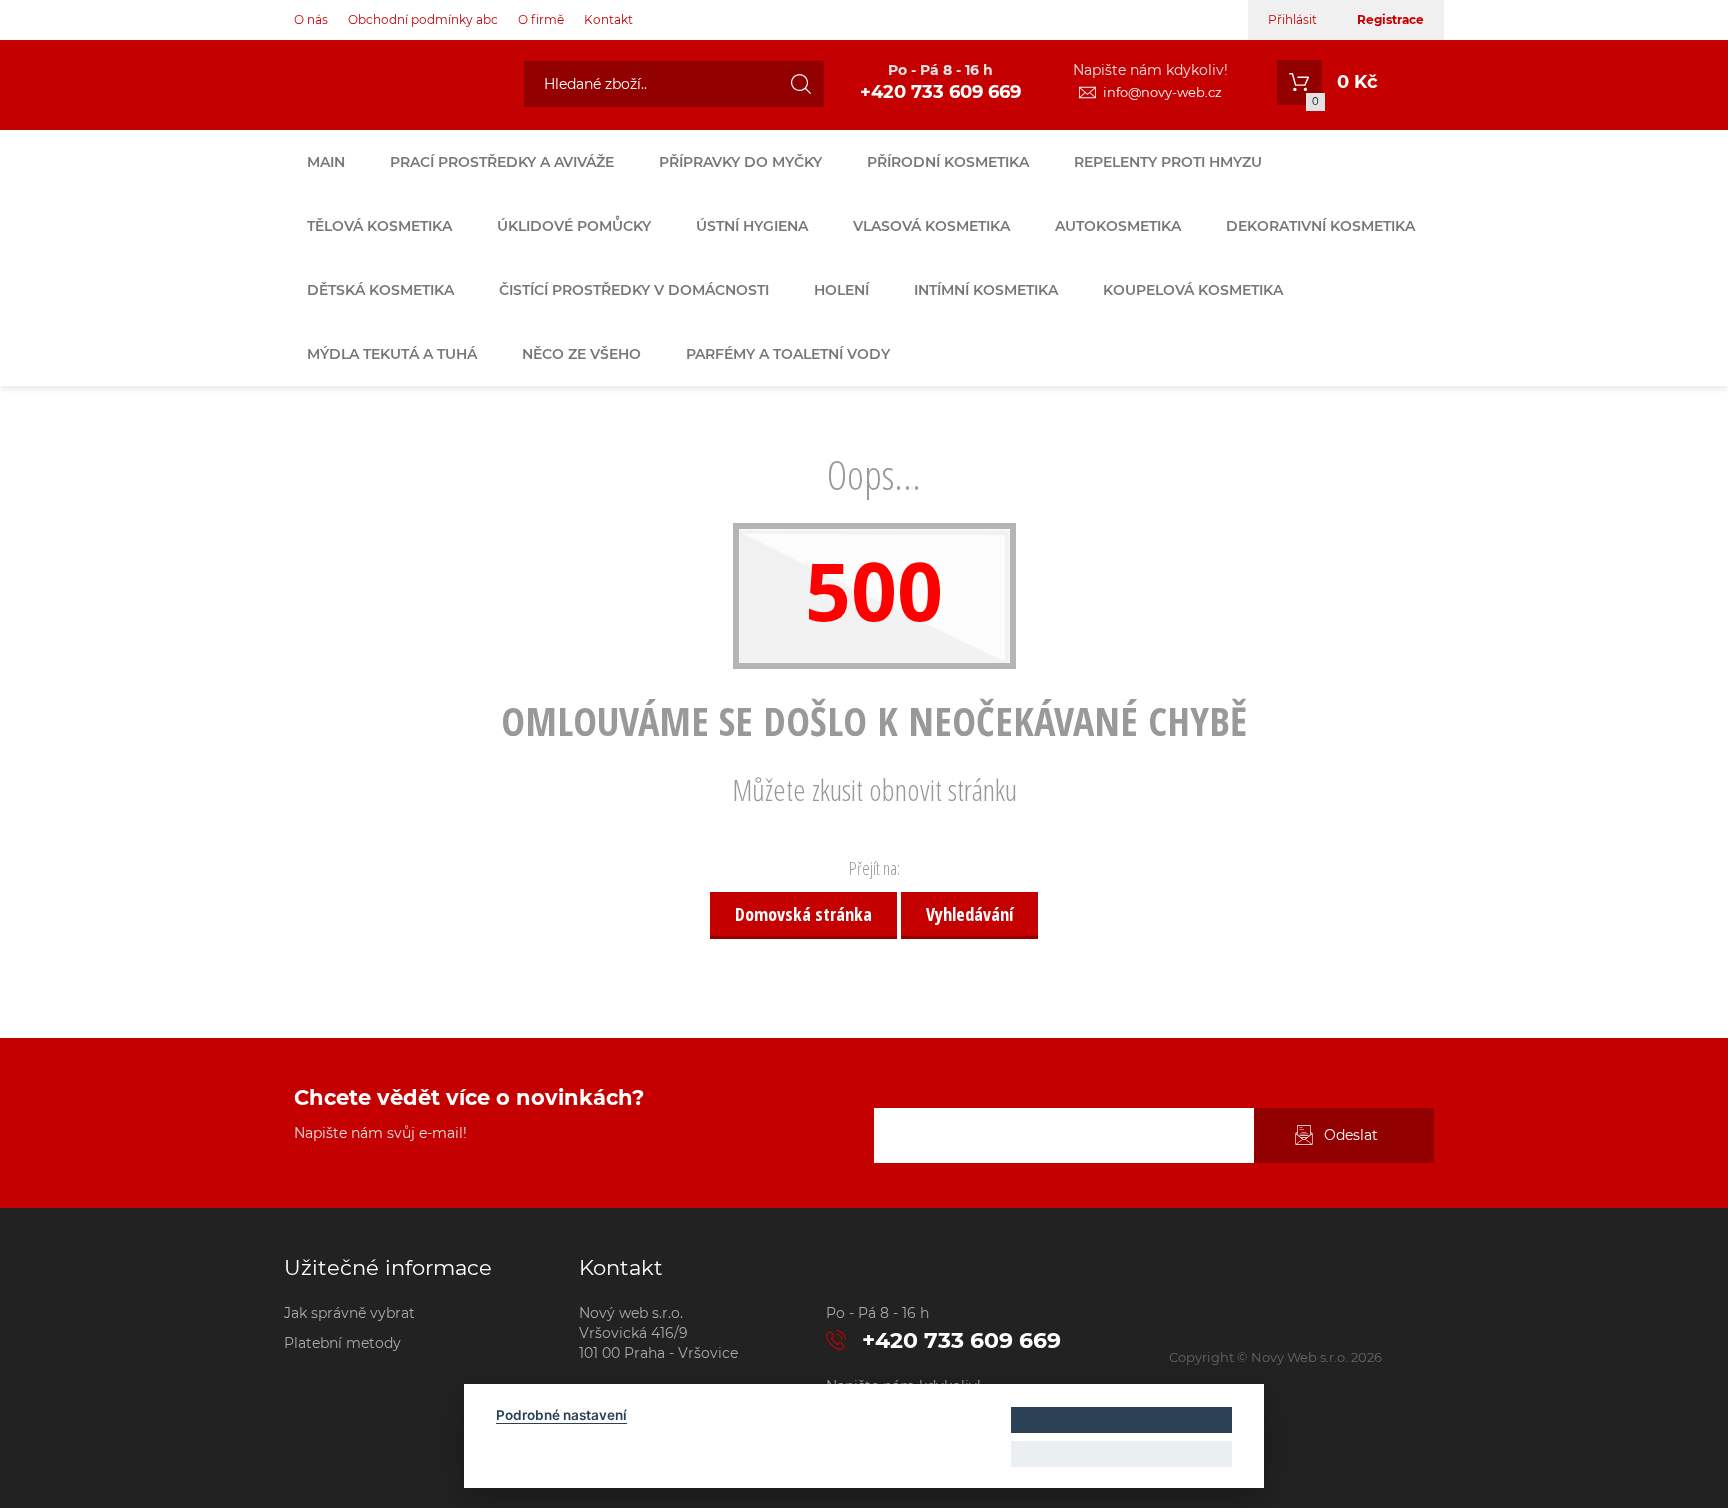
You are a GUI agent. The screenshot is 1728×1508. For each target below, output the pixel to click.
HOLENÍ (841, 290)
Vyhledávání (969, 914)
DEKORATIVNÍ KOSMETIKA (1320, 226)
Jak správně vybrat (349, 1313)
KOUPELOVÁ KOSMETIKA (1193, 290)
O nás (311, 19)
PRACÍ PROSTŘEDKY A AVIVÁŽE (502, 162)
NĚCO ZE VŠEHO (581, 354)
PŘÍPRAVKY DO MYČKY (740, 162)
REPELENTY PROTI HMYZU (1168, 162)
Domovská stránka (803, 914)
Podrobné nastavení (561, 1415)
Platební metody (342, 1343)
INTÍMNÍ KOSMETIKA (986, 290)
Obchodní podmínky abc (423, 19)
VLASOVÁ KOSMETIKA (931, 226)
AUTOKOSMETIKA (1118, 226)
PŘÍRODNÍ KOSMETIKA (948, 162)
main (326, 162)
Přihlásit (1292, 19)
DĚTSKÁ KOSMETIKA (380, 290)
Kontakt (608, 19)
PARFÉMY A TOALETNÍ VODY (788, 354)
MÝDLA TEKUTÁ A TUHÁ (392, 354)
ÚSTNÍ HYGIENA (752, 226)
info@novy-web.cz (1162, 92)
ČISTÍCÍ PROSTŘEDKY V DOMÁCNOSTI (634, 290)
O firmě (541, 19)
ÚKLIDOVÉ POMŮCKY (574, 226)
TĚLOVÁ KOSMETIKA (379, 226)
